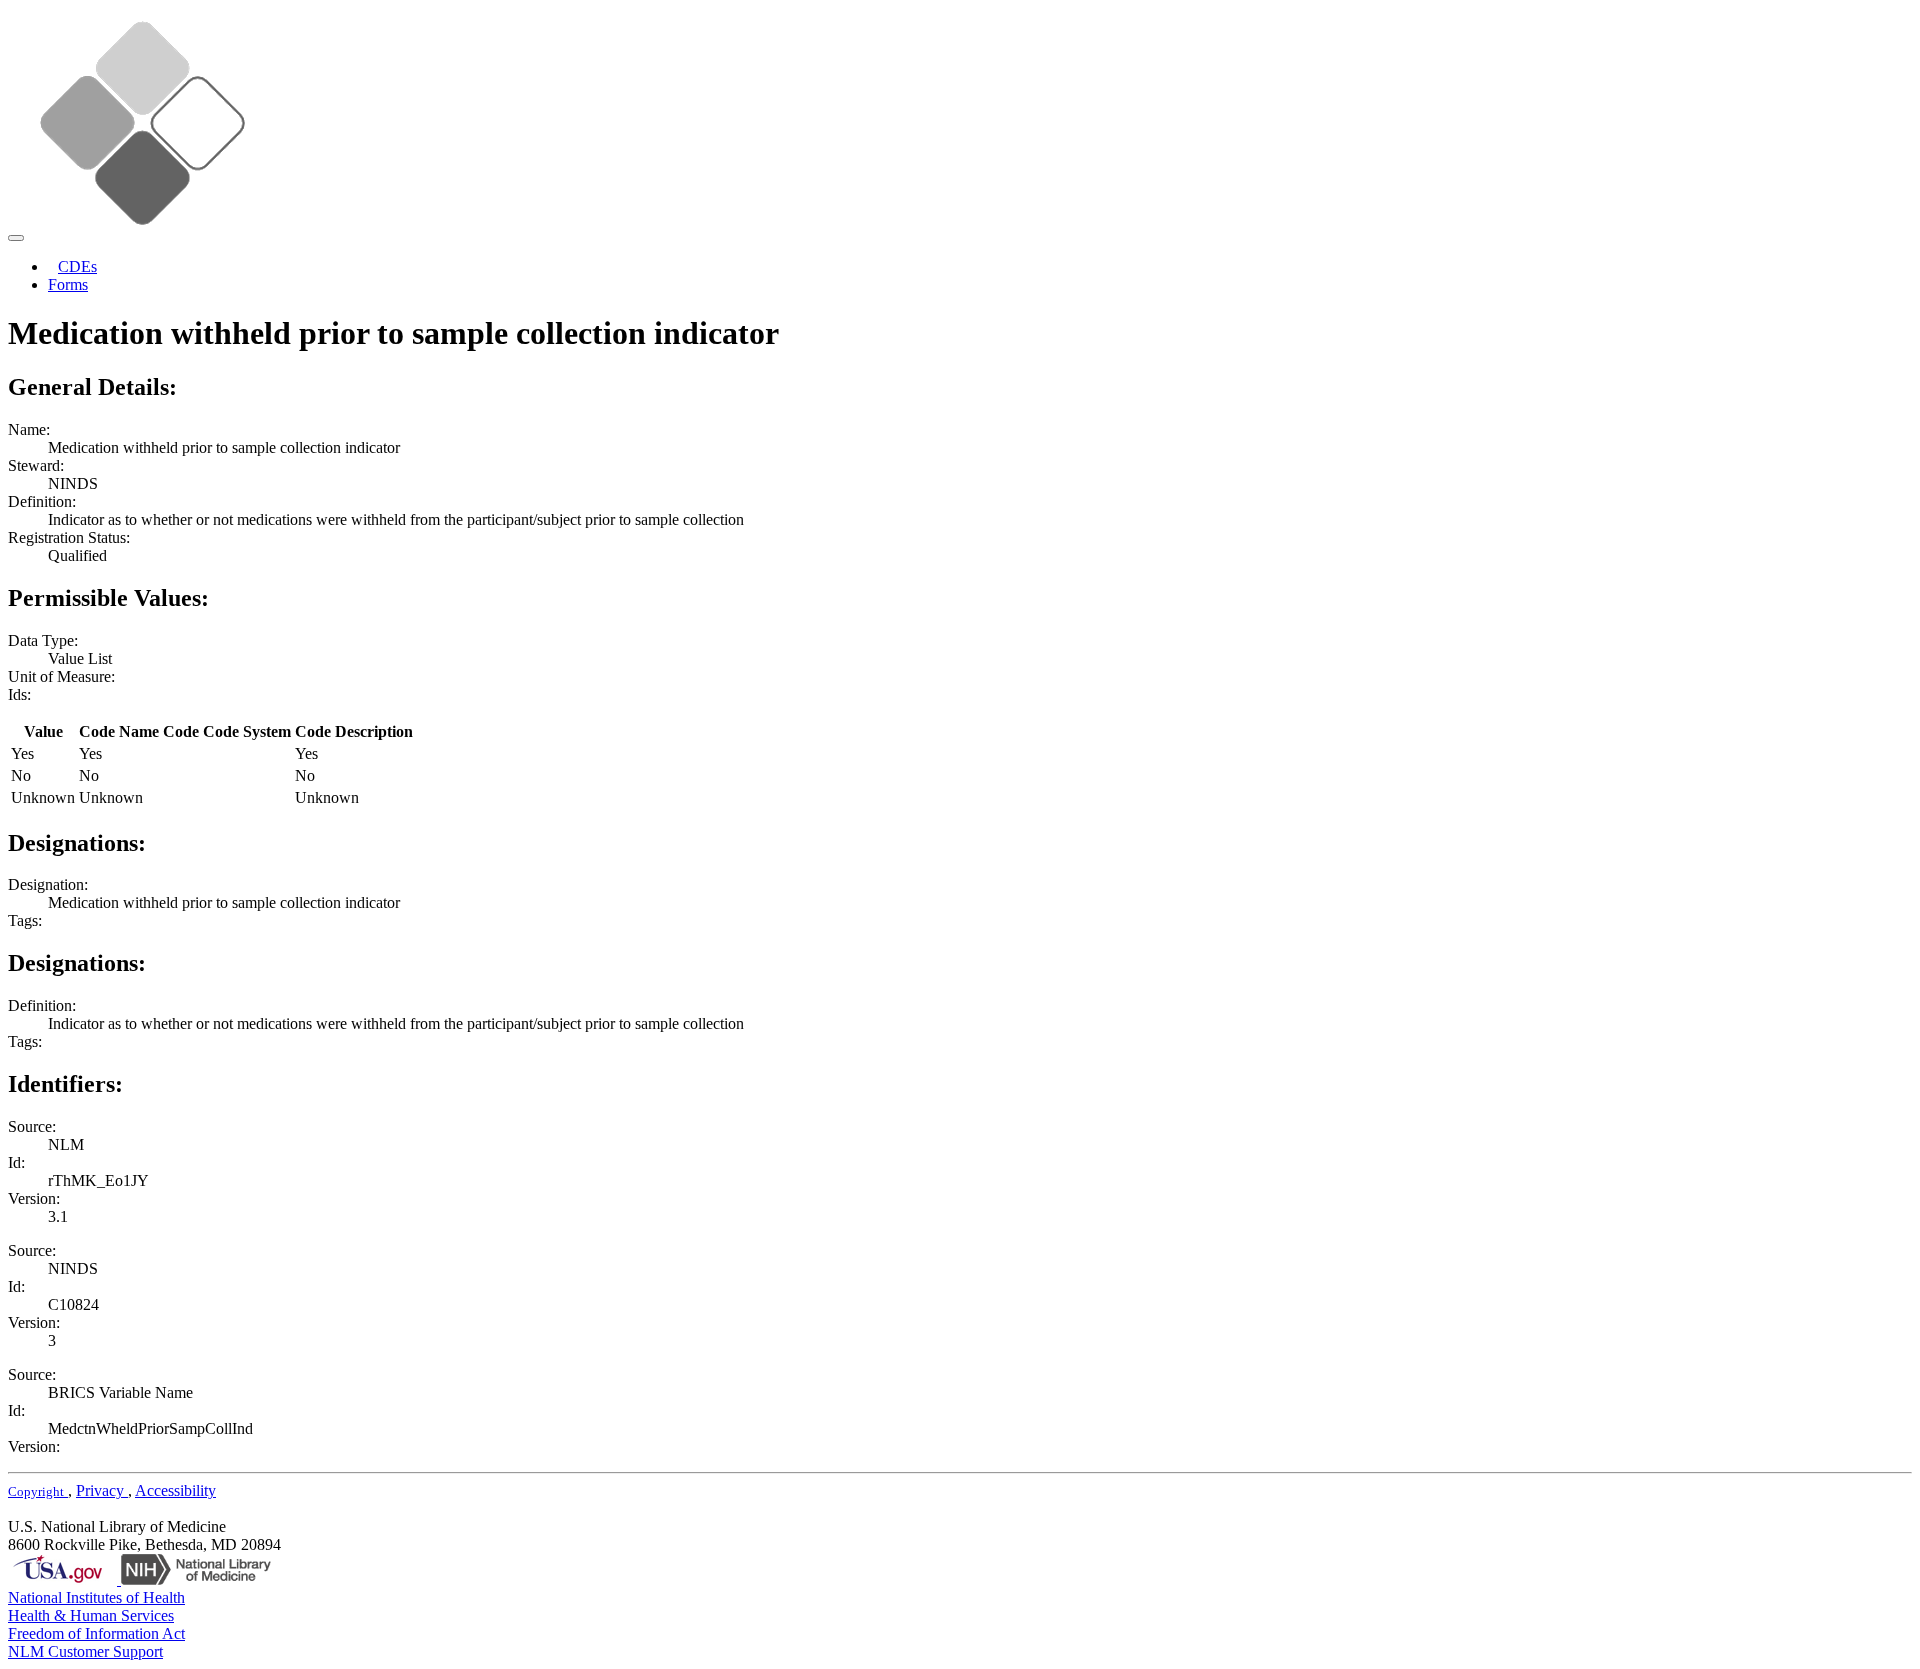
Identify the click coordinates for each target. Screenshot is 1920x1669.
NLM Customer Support (85, 1651)
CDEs (77, 266)
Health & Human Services (91, 1615)
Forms (68, 284)
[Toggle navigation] (16, 238)
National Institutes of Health (96, 1597)
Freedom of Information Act (96, 1633)
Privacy (102, 1490)
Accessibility (175, 1490)
